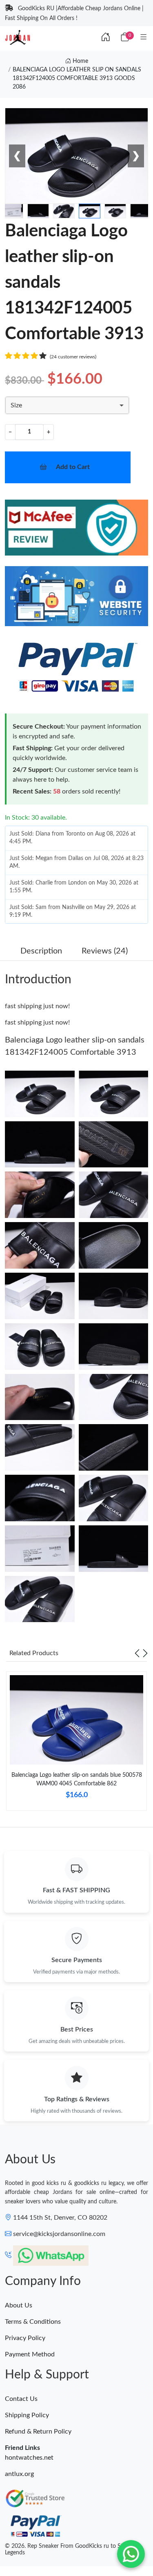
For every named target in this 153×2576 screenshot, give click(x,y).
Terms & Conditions (33, 2322)
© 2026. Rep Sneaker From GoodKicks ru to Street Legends (69, 2550)
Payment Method (30, 2354)
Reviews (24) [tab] (105, 951)
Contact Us (21, 2399)
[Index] (106, 38)
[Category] (144, 38)
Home (80, 61)
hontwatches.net (29, 2458)
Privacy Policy (25, 2338)
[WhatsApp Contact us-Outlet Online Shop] (131, 2554)
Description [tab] (41, 951)
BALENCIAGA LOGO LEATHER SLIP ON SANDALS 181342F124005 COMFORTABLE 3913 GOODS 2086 (77, 78)
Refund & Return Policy (38, 2432)
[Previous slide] (137, 1653)
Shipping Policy (27, 2415)
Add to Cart (73, 467)
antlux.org (19, 2474)
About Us (19, 2305)
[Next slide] (145, 1653)
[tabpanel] (76, 1744)
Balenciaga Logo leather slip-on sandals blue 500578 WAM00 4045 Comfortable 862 (77, 1779)
